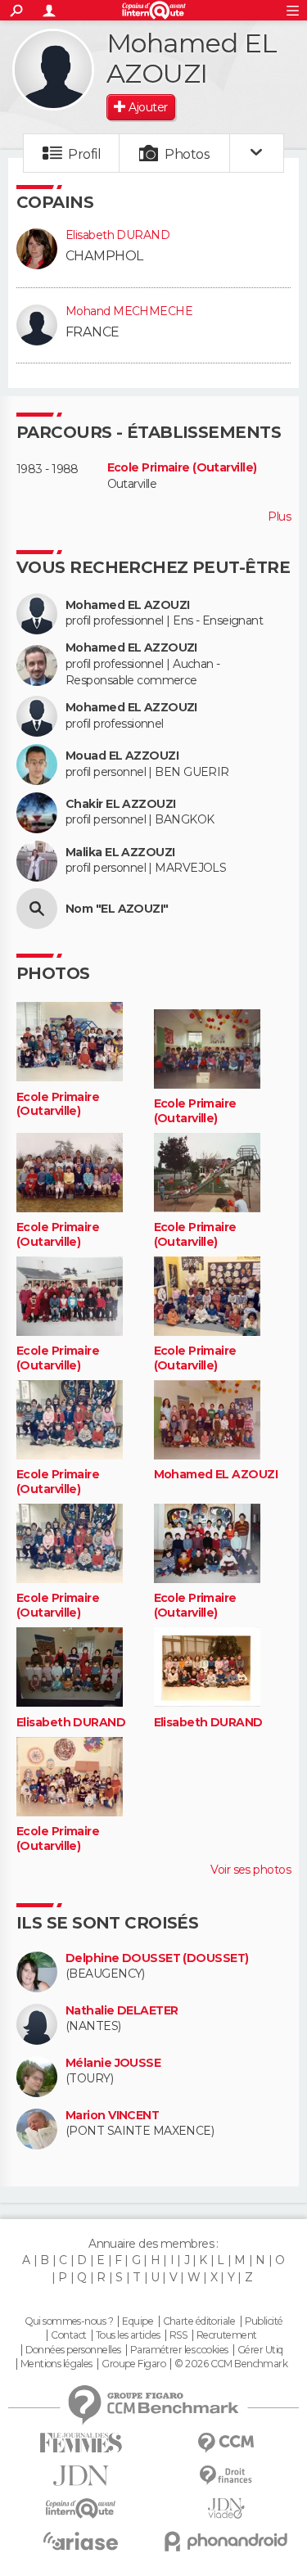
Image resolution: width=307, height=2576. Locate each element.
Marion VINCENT (112, 2116)
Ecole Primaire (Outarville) (182, 468)
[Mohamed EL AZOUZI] (53, 70)
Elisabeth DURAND (117, 235)
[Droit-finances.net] (227, 2476)
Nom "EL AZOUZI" (117, 909)
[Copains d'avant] (81, 2508)
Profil (84, 154)
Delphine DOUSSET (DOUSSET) (157, 1958)
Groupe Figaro (133, 2364)
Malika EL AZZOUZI (120, 853)
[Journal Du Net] (81, 2476)
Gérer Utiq (260, 2350)
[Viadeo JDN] (227, 2508)
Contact (68, 2335)
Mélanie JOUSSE (113, 2063)
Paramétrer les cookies (179, 2350)
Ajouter (148, 107)
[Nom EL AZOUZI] (37, 909)
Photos (187, 154)
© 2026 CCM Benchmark (231, 2364)
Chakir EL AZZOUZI (120, 804)
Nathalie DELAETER (122, 2011)
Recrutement (227, 2335)
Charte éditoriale (199, 2321)
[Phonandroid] (227, 2541)
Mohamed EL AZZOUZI (131, 648)
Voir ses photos (251, 1870)
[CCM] (227, 2443)
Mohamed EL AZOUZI (127, 605)
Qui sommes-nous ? (69, 2321)
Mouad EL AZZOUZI (122, 756)
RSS (178, 2335)
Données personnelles (73, 2350)
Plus (279, 517)
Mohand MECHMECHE (129, 311)
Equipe (138, 2321)
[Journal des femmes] (81, 2443)
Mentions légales (56, 2364)
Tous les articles (128, 2335)
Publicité (264, 2321)
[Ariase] (81, 2541)
